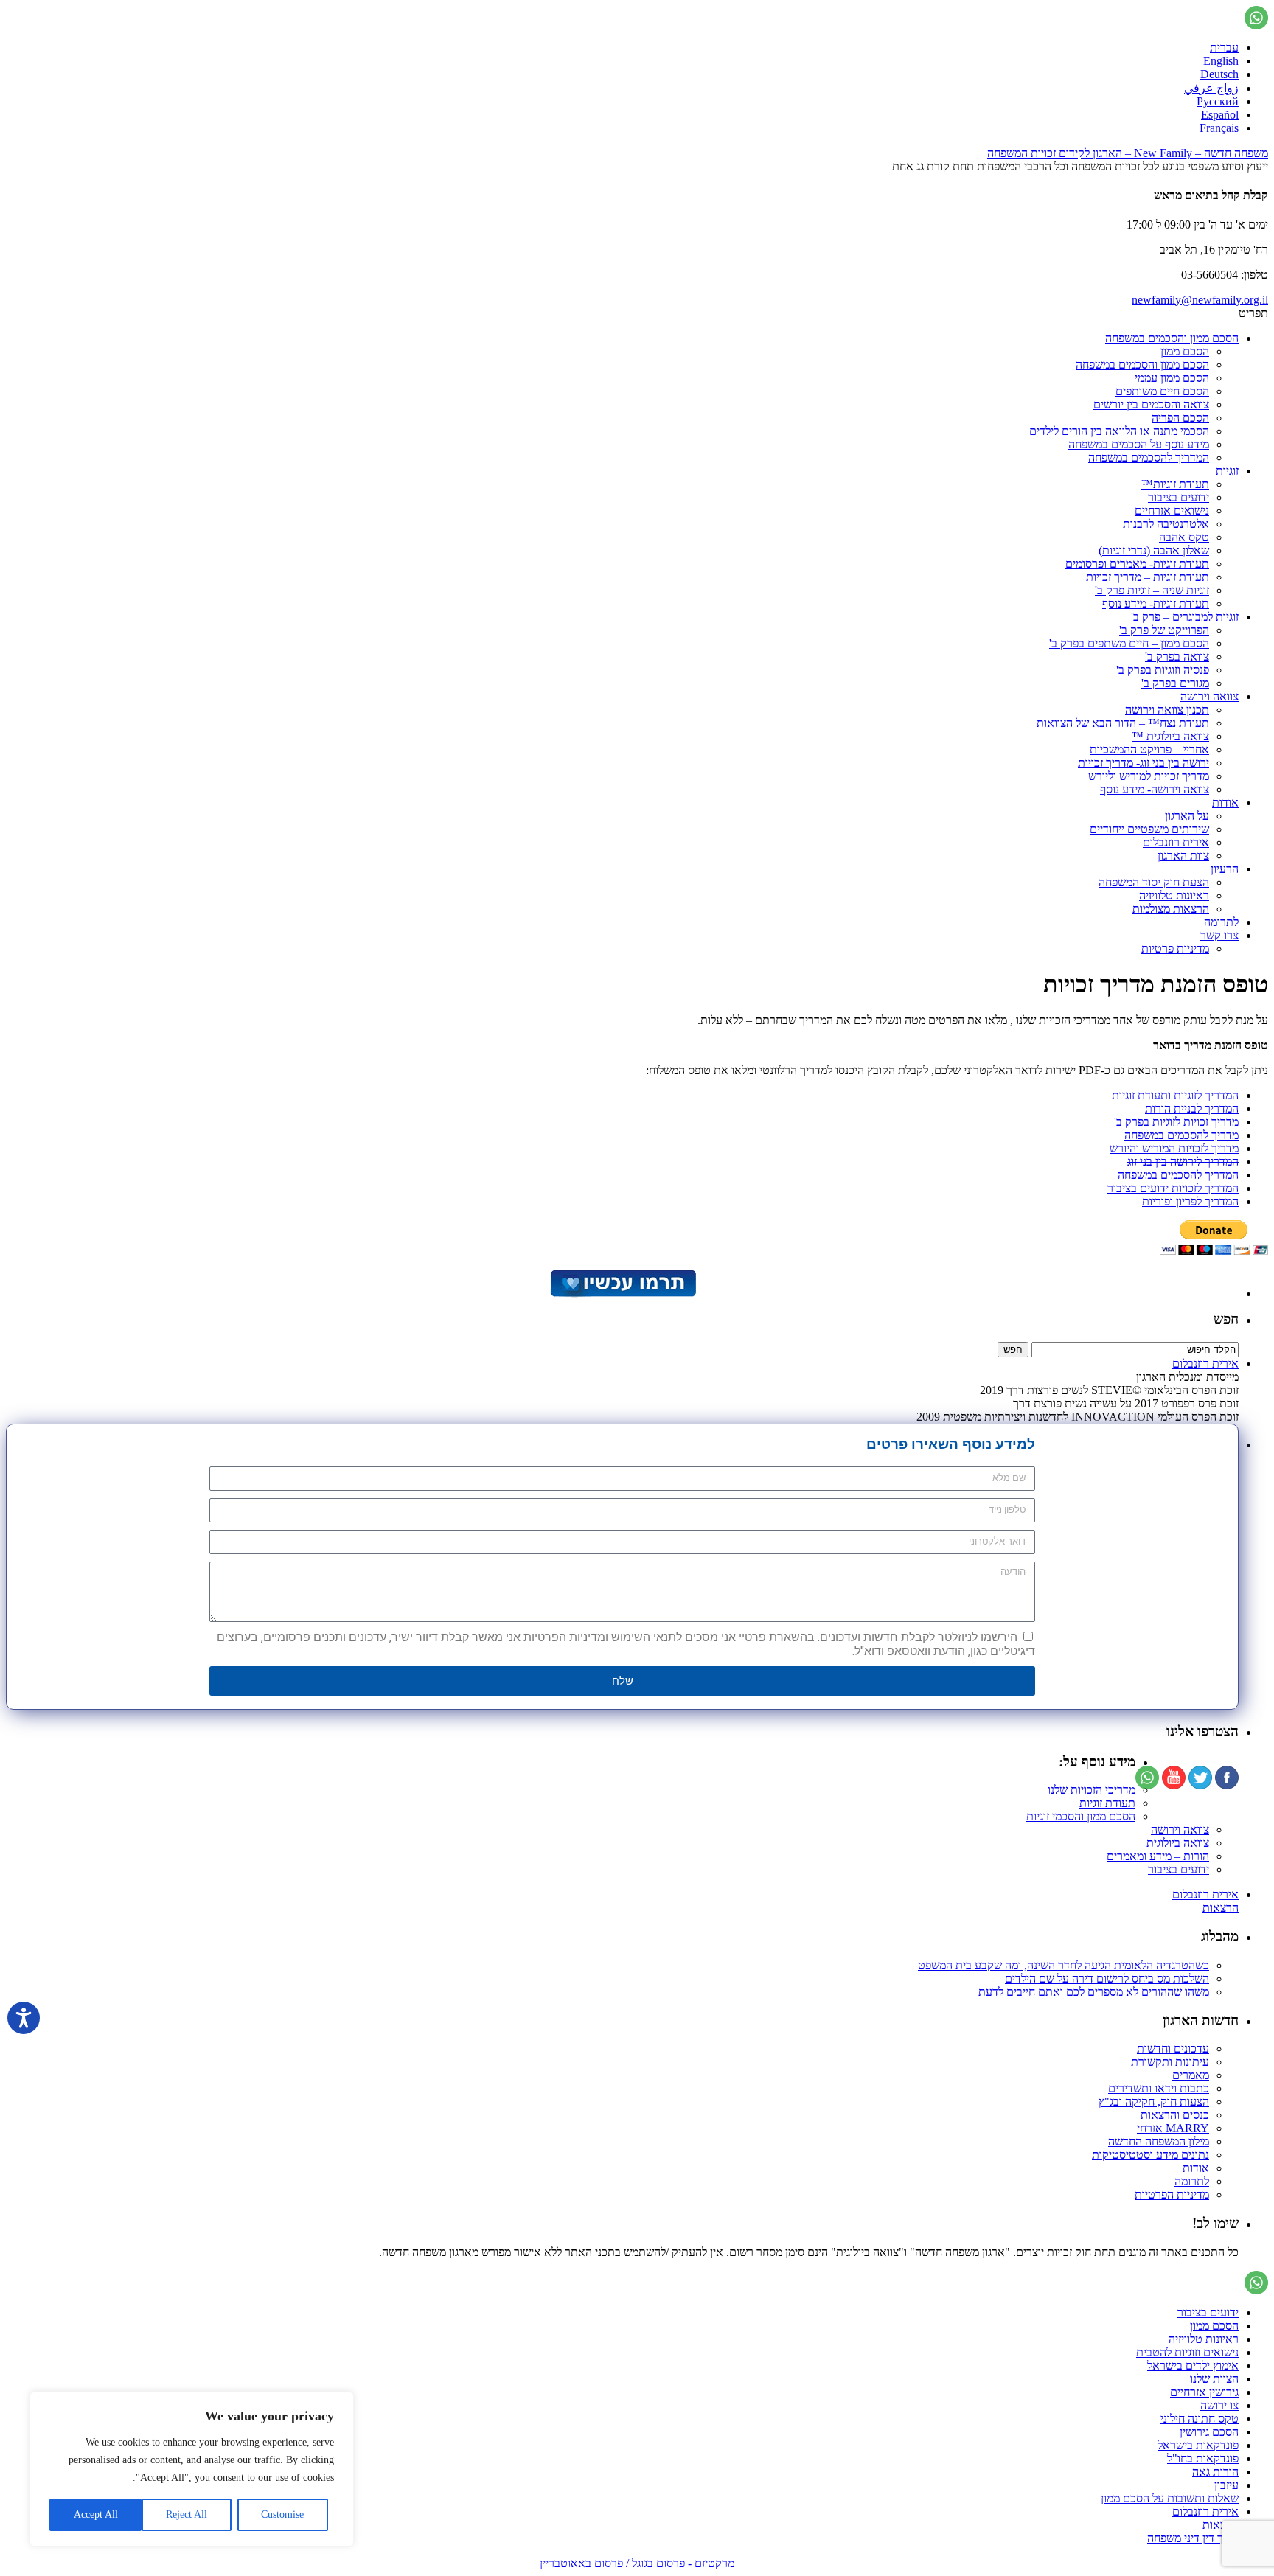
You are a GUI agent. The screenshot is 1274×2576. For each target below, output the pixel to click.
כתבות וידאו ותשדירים (1159, 2088)
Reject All (187, 2514)
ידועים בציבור (1179, 497)
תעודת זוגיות (1107, 1803)
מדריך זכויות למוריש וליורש (1149, 776)
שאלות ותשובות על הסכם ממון (1170, 2498)
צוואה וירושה (1209, 696)
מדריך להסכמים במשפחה (1181, 1135)
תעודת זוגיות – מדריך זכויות (1148, 577)
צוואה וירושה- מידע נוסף (1155, 789)
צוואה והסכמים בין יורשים (1151, 404)
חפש (1226, 1319)
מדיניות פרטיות (1175, 948)
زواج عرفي (1211, 88)
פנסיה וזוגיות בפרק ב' (1163, 670)
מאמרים (1191, 2075)
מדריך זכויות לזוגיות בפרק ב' (1176, 1122)
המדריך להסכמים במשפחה (1149, 457)
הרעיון (1225, 869)
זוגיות (1227, 471)
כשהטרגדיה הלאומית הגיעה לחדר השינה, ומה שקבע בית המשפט (1064, 1965)
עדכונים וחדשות (1173, 2048)
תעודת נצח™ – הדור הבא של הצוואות (1123, 723)
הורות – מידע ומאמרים (1158, 1856)
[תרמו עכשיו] (622, 1294)
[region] (192, 2469)
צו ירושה (1219, 2405)
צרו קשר (1219, 935)
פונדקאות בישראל (1198, 2445)
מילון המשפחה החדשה (1159, 2141)
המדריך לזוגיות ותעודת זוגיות (1175, 1095)
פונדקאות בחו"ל (1203, 2458)
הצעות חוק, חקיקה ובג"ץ (1154, 2102)
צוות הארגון (1183, 856)
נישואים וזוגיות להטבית (1187, 2352)
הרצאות (1221, 1908)
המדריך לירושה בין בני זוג (1183, 1162)
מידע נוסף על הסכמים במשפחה (1139, 444)
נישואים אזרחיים (1172, 511)
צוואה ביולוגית (1178, 1843)
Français (1219, 128)
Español (1220, 115)
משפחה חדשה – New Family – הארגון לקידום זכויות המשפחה (1128, 153)
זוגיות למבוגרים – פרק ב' (1185, 617)
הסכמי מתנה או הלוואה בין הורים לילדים (1119, 431)
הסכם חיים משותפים (1162, 391)
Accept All (96, 2514)
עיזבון (1226, 2485)
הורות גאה (1215, 2472)
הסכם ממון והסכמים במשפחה (1172, 338)
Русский (1218, 101)
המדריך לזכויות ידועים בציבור (1173, 1188)
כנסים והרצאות (1175, 2115)
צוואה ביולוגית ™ (1170, 736)
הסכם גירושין (1209, 2432)
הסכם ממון (1185, 351)
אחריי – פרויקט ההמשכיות (1149, 749)
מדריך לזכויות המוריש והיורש (1174, 1148)
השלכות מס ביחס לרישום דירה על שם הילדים (1107, 1978)
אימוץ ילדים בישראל (1193, 2366)
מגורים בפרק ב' (1175, 683)
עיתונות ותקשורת (1170, 2062)
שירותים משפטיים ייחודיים (1149, 829)
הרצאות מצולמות (1171, 909)
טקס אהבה (1184, 537)
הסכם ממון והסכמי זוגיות (1081, 1816)
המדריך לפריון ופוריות (1190, 1201)
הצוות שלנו (1214, 2379)
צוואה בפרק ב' (1177, 657)
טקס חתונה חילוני (1200, 2419)
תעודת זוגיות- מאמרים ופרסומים (1137, 564)
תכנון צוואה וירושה (1167, 710)
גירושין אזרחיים (1204, 2392)
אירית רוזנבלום (1176, 842)
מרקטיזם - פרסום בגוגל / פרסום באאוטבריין (637, 2563)
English (1221, 61)
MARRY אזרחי (1173, 2128)
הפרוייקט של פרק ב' (1164, 630)
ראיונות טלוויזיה (1174, 895)
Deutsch (1219, 74)
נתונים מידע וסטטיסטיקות (1151, 2155)
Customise (282, 2514)
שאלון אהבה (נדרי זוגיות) (1154, 550)
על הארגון (1187, 816)
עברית (1224, 48)
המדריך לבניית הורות (1192, 1108)
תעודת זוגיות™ (1175, 484)
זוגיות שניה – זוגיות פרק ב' (1152, 590)
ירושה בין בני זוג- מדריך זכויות (1144, 763)
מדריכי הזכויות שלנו (1092, 1790)
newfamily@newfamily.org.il (1200, 300)
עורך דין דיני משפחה (1193, 2538)
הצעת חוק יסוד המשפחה (1154, 882)
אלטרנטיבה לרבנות (1166, 524)
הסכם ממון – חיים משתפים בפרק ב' (1129, 643)
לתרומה (1221, 922)
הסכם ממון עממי (1172, 378)
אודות (1225, 803)
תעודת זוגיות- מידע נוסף (1156, 603)
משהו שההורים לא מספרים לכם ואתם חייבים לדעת (1094, 1992)
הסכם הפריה (1180, 418)
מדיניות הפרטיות (1172, 2194)
